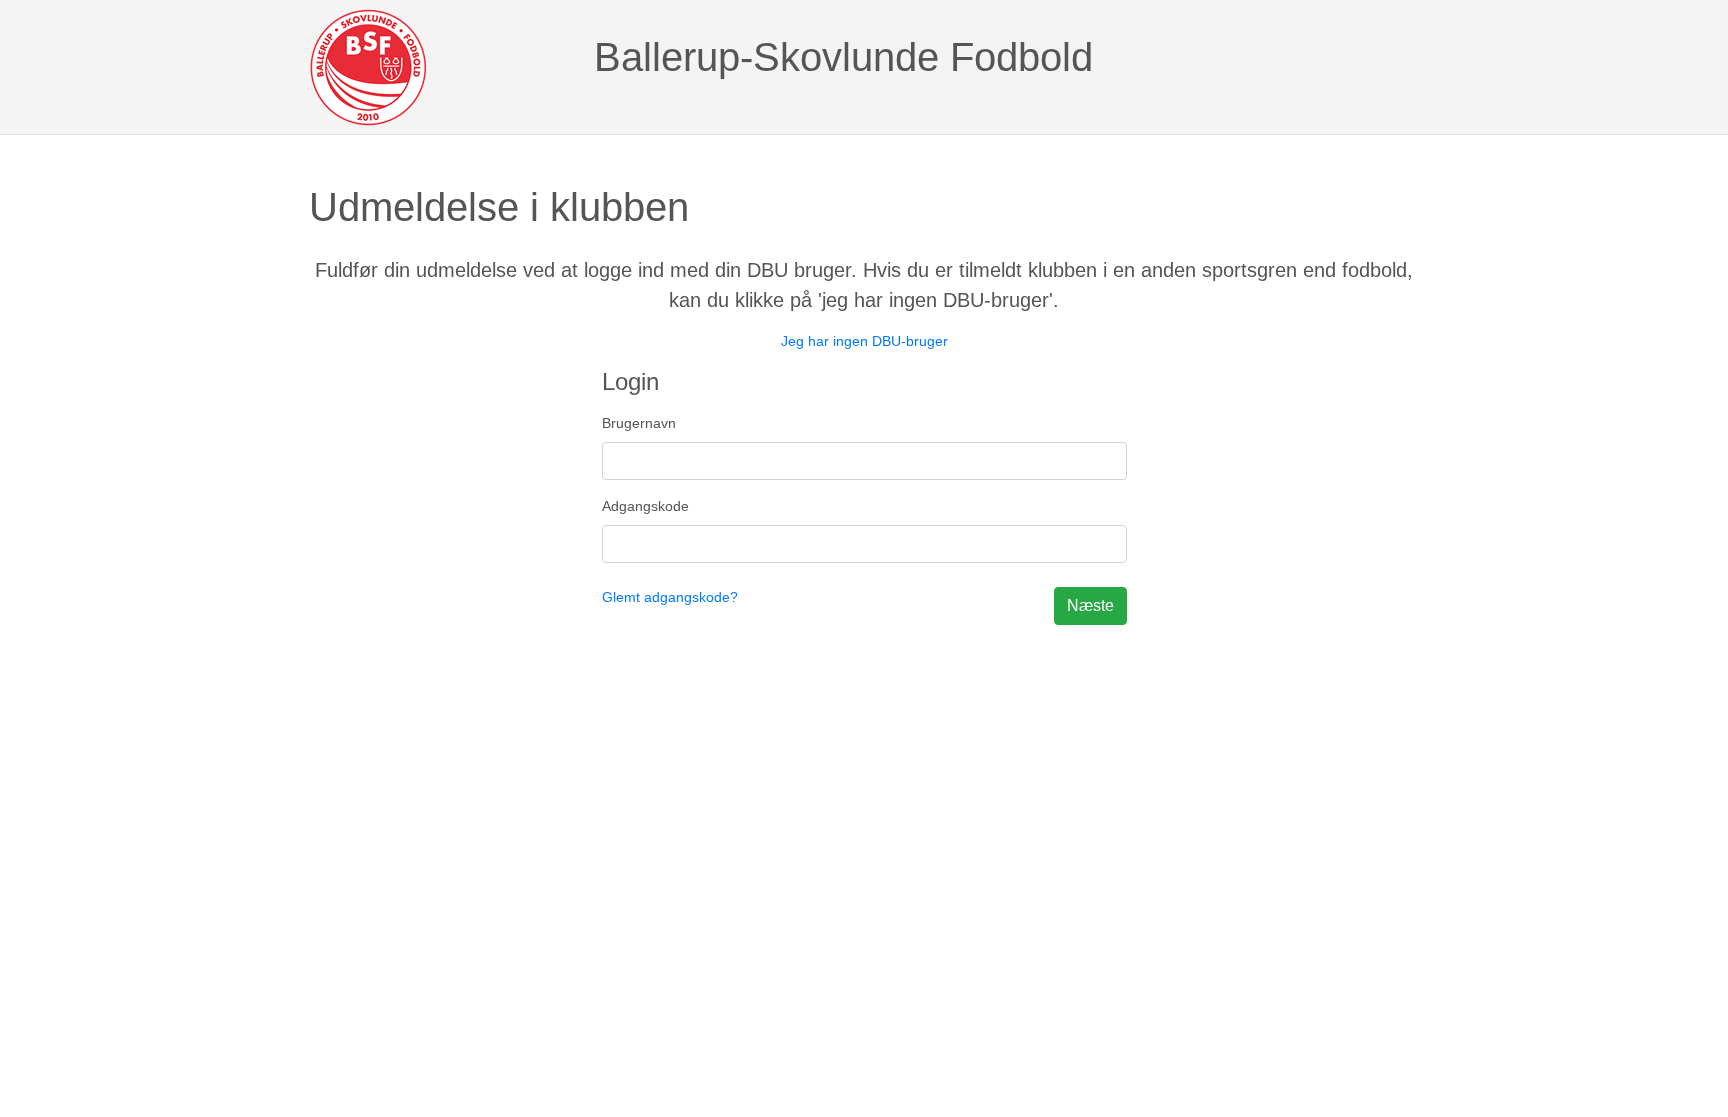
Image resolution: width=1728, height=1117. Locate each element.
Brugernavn (639, 423)
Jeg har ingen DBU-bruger (864, 341)
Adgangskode (645, 506)
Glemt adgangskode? (670, 597)
